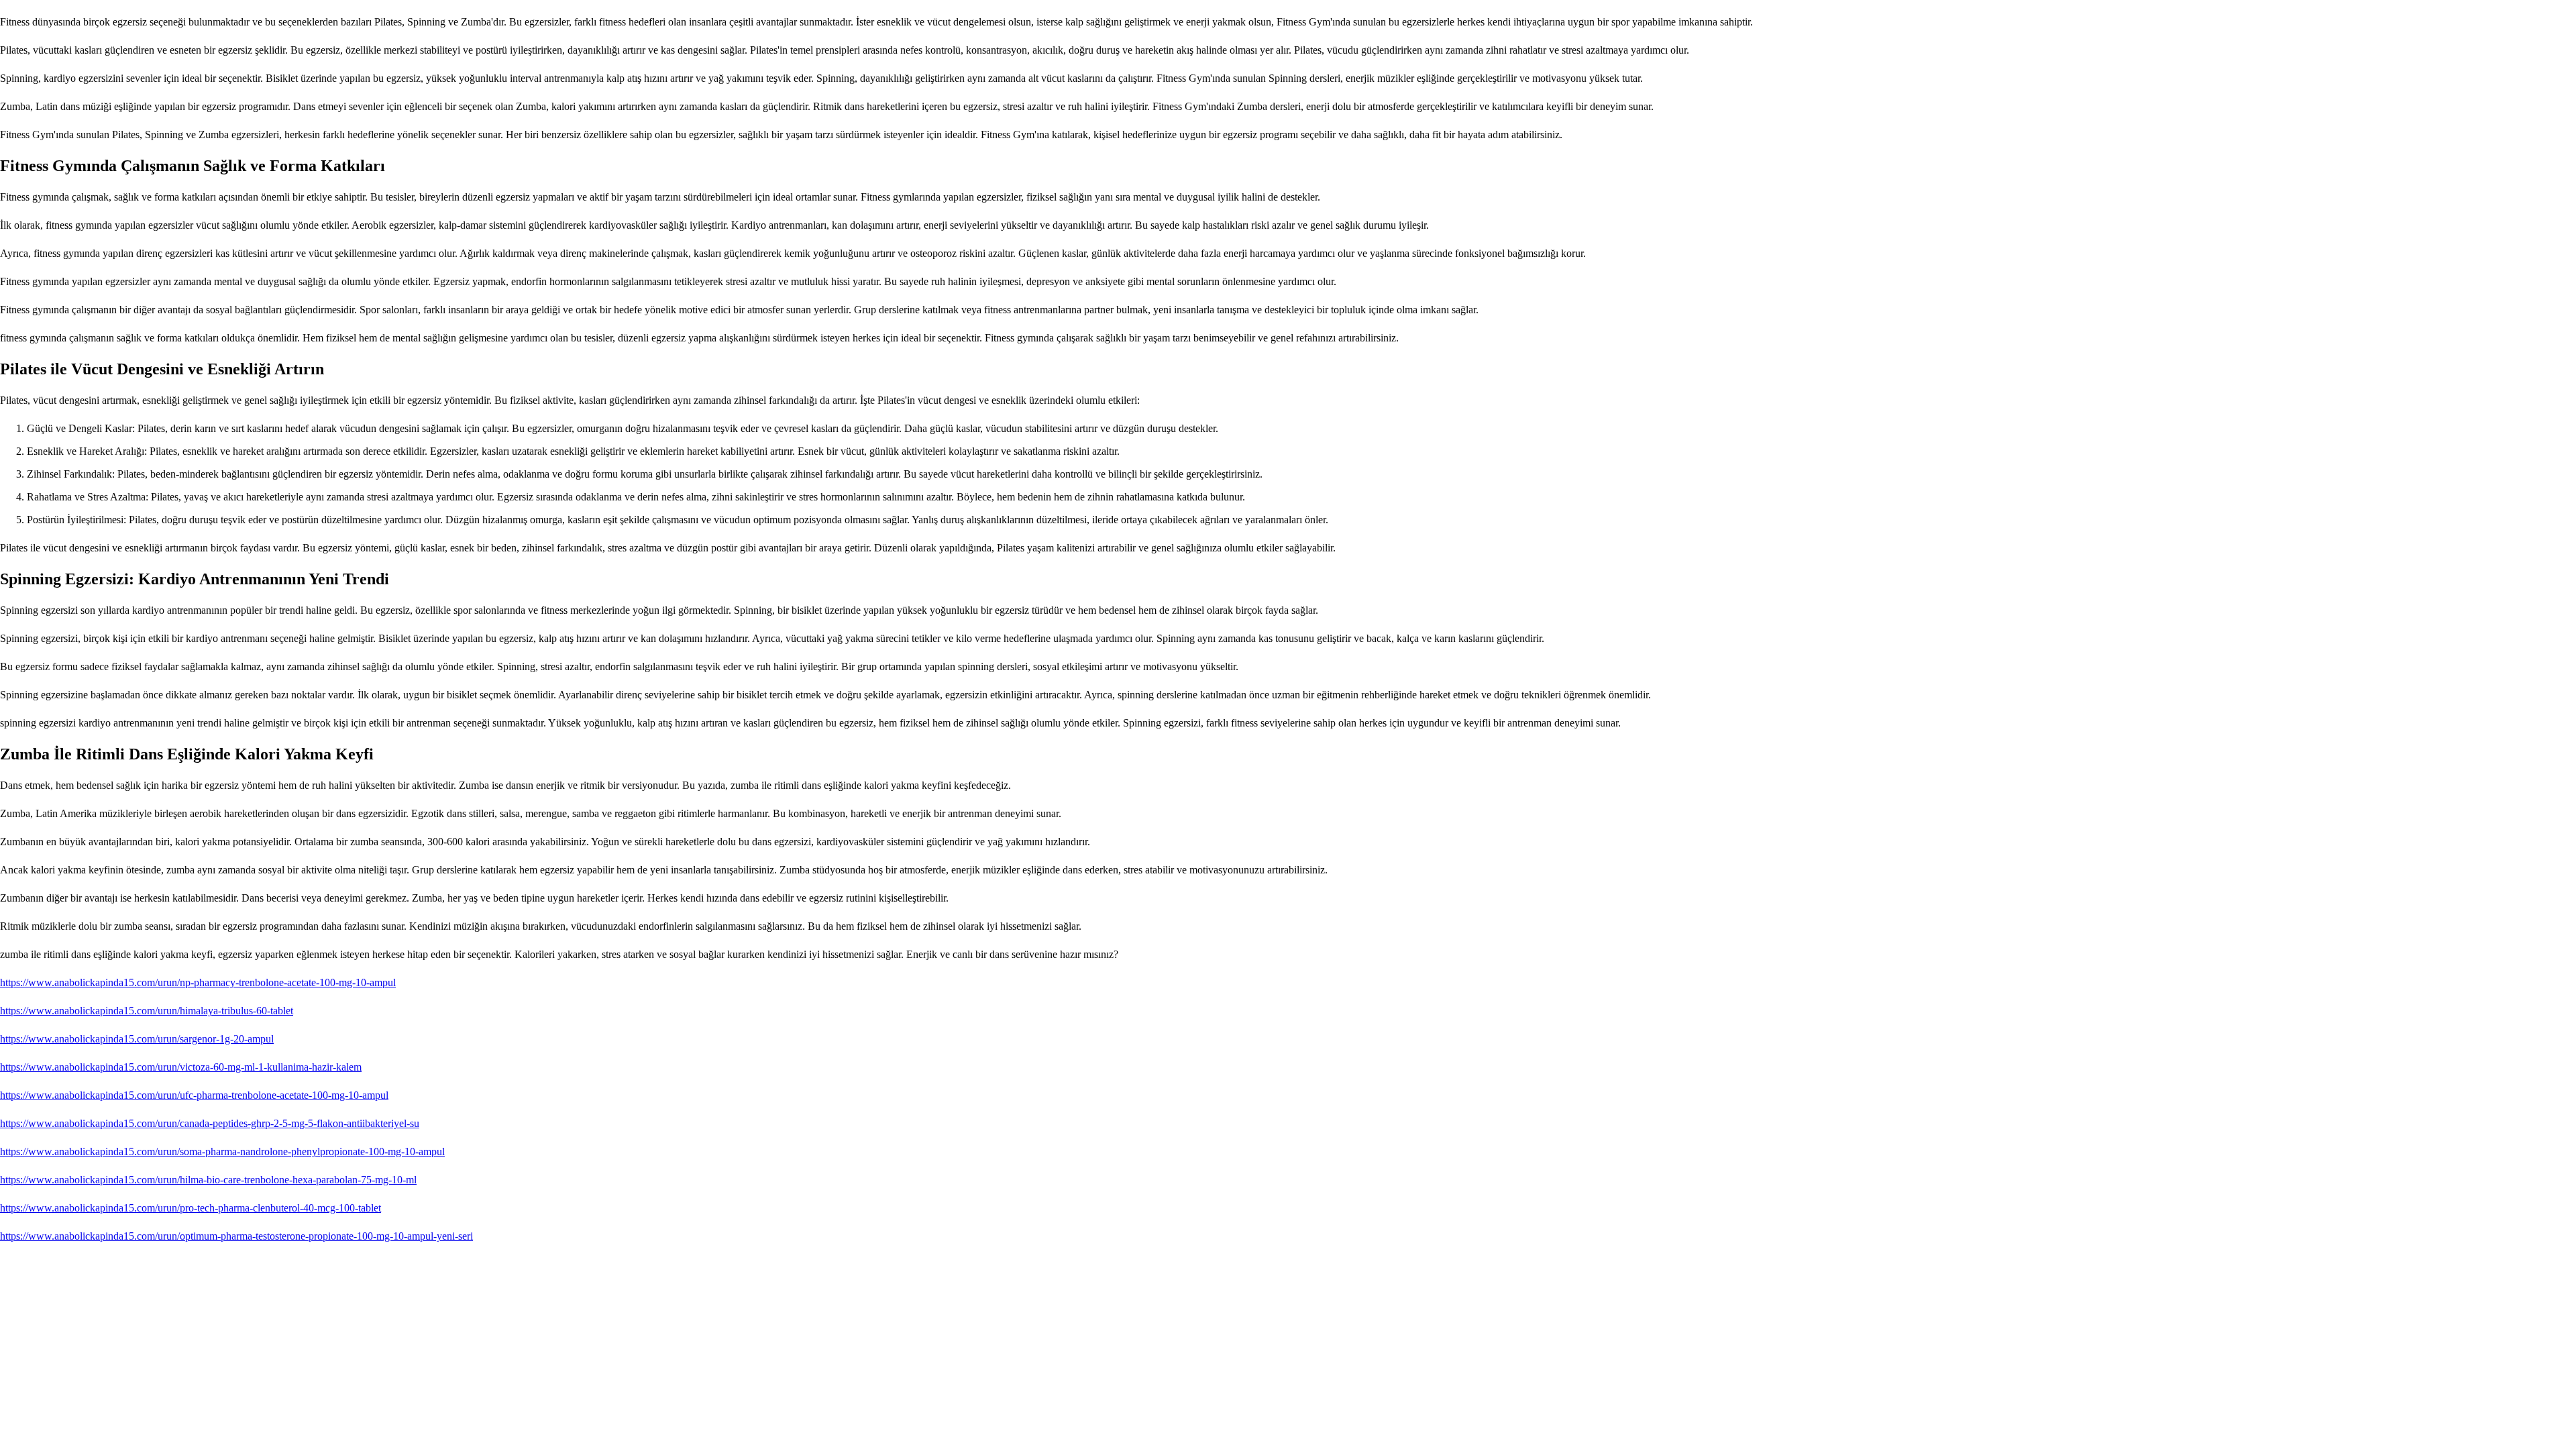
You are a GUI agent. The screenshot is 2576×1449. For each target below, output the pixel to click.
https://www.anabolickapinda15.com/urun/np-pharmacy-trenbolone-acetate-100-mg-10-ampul (198, 982)
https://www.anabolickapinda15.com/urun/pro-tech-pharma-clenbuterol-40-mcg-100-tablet (191, 1208)
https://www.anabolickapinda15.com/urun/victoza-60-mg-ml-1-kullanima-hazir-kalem (181, 1067)
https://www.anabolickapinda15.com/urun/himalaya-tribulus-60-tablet (147, 1011)
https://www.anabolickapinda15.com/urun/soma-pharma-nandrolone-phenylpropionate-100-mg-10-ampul (222, 1151)
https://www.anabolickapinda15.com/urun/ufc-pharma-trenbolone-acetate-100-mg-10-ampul (194, 1095)
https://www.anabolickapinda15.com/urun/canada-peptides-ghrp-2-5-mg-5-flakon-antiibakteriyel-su (210, 1123)
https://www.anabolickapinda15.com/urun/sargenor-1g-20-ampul (137, 1039)
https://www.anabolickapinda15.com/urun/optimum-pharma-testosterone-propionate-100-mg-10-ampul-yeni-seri (236, 1236)
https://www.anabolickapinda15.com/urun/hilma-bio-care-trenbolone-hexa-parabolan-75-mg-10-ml (208, 1180)
